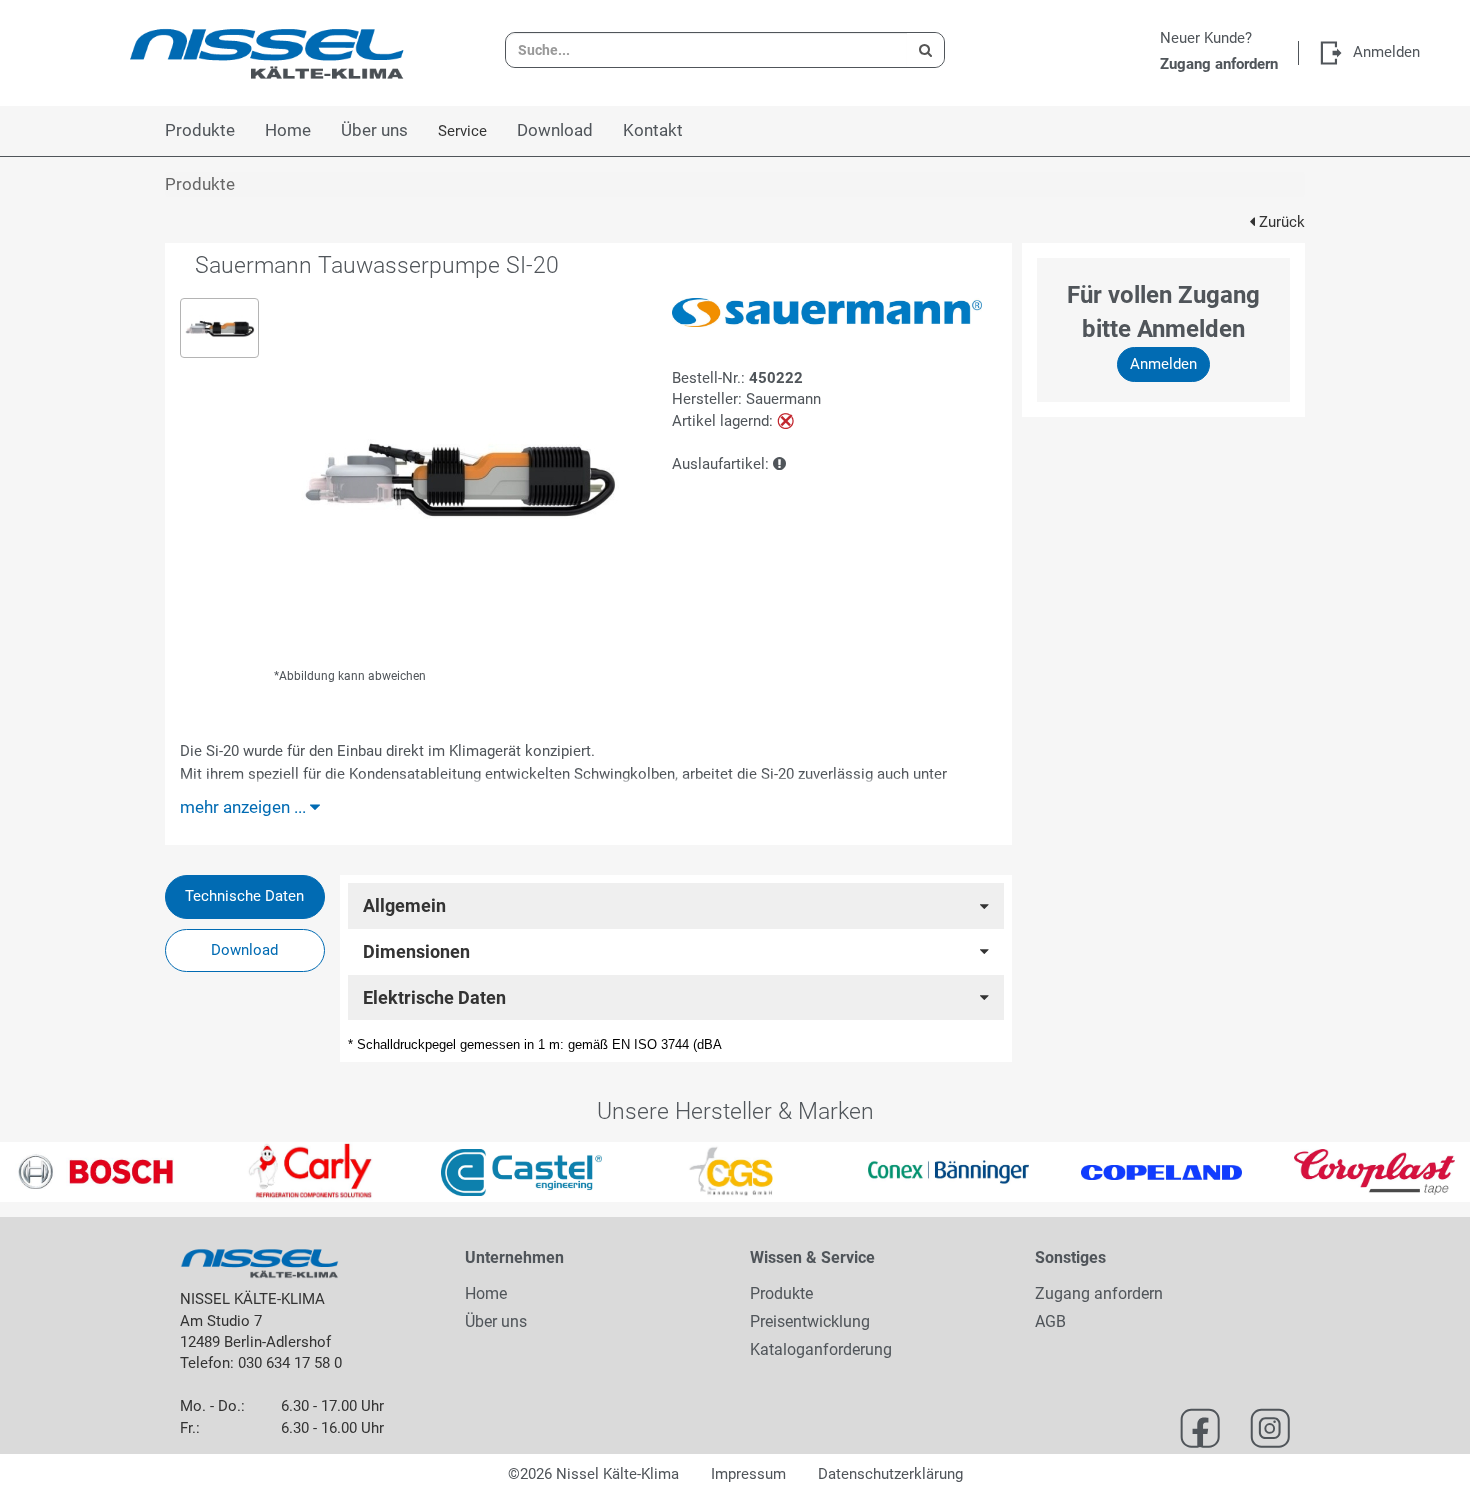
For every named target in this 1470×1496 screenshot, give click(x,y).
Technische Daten (244, 896)
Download (244, 950)
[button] (37, 1172)
